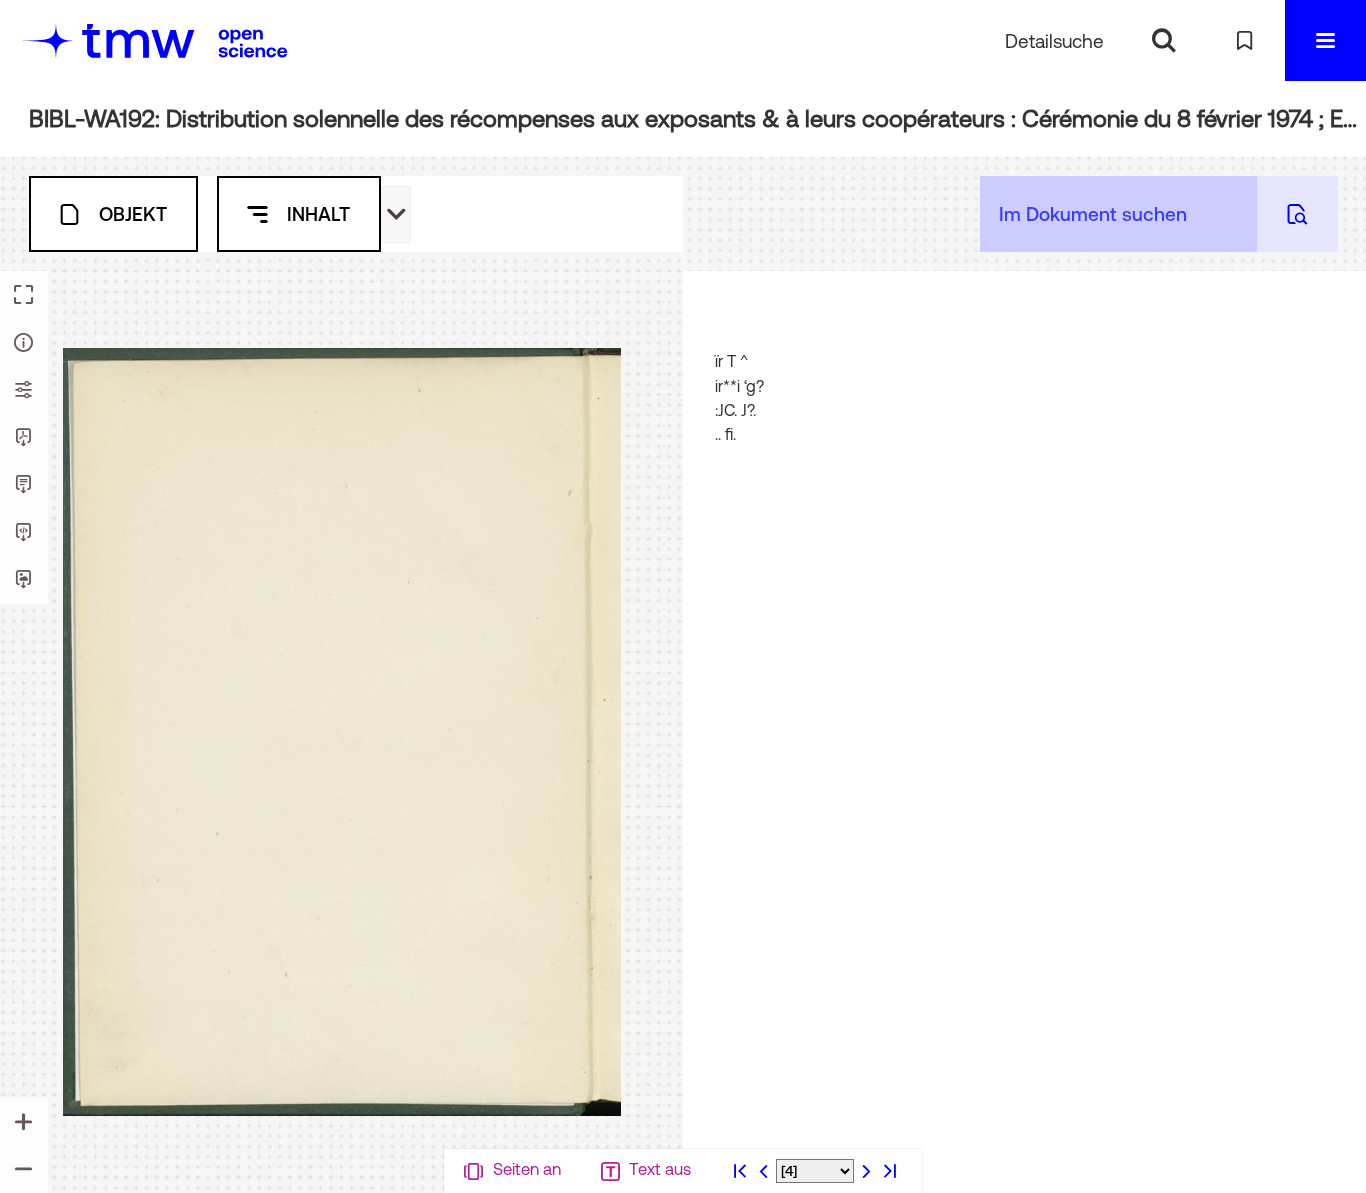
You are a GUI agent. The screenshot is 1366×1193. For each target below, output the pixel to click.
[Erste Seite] (740, 1171)
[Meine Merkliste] (1244, 40)
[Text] (24, 485)
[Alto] (24, 533)
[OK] (1163, 40)
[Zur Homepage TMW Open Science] (253, 43)
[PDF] (24, 438)
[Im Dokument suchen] (1297, 214)
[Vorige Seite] (764, 1171)
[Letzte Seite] (890, 1171)
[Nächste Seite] (866, 1171)
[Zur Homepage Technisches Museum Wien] (109, 40)
